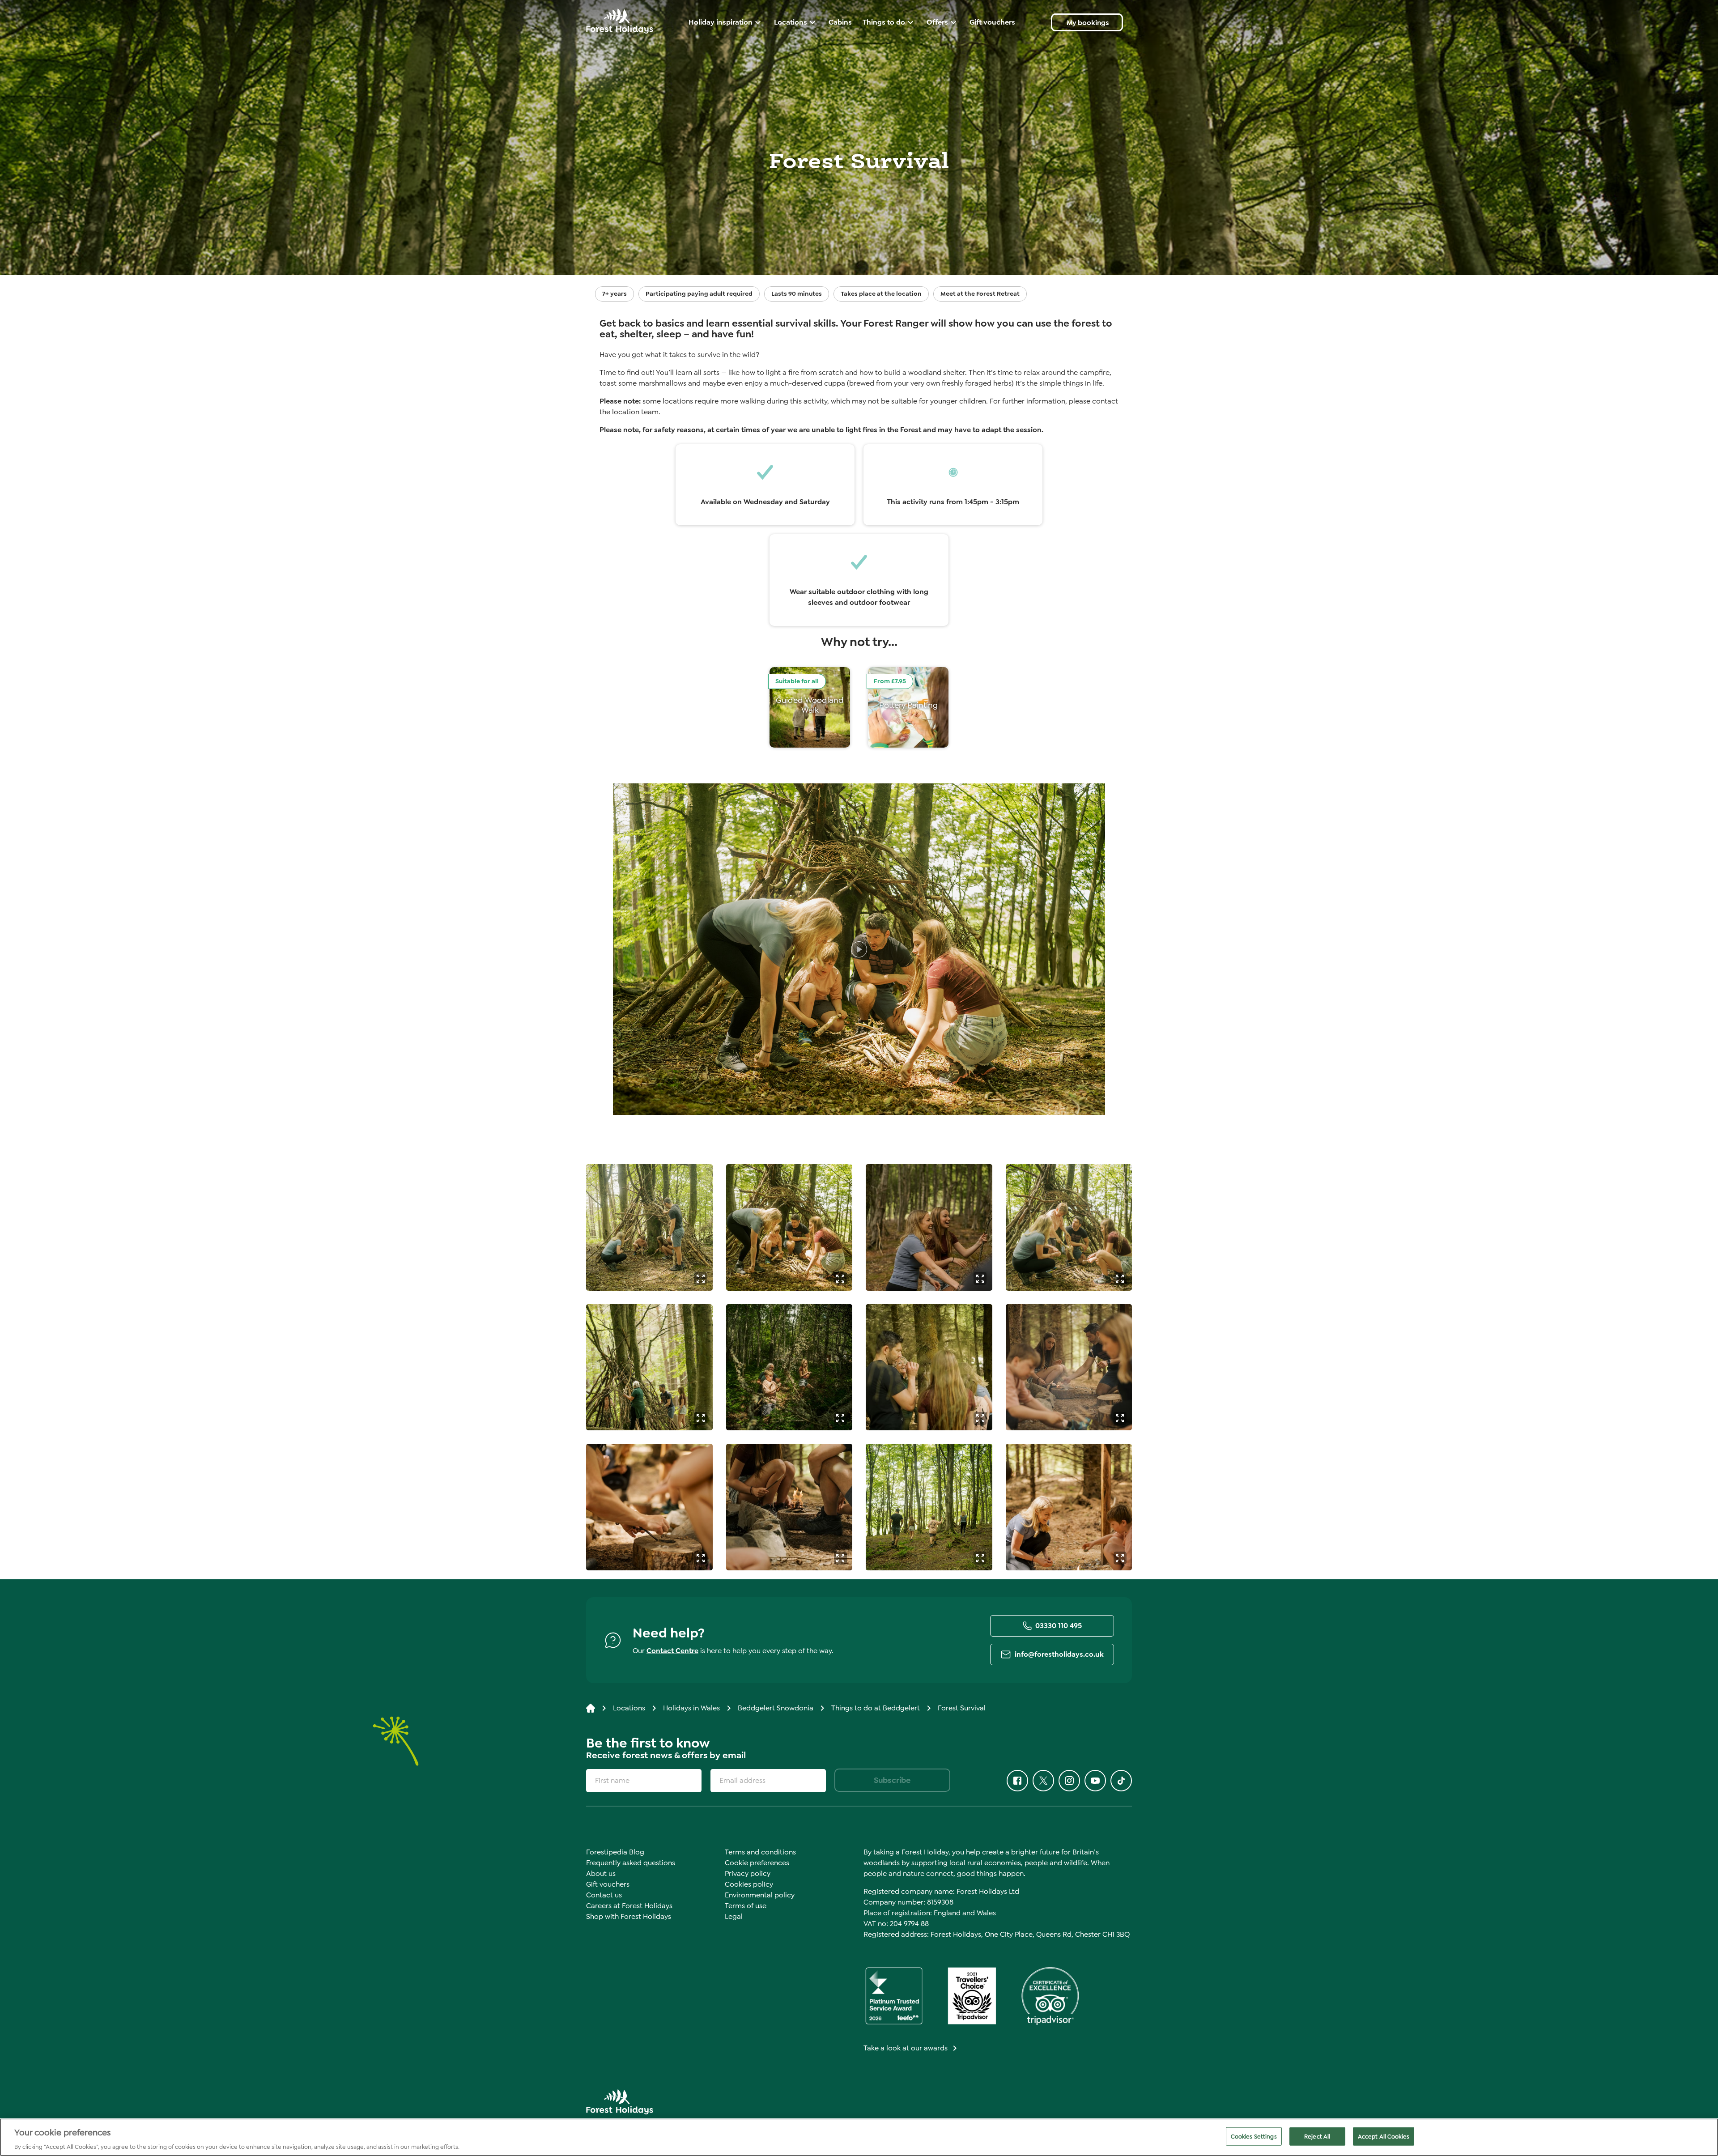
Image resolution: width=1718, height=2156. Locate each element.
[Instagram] (1069, 1781)
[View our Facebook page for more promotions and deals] (1017, 1781)
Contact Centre (672, 1651)
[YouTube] (1095, 1781)
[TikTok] (1121, 1781)
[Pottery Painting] (908, 707)
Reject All (1317, 2136)
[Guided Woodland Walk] (810, 707)
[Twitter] (1043, 1781)
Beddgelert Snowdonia (776, 1708)
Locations (629, 1708)
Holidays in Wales (691, 1708)
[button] (700, 1278)
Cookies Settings (1254, 2136)
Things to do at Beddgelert (876, 1708)
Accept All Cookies (1384, 2136)
